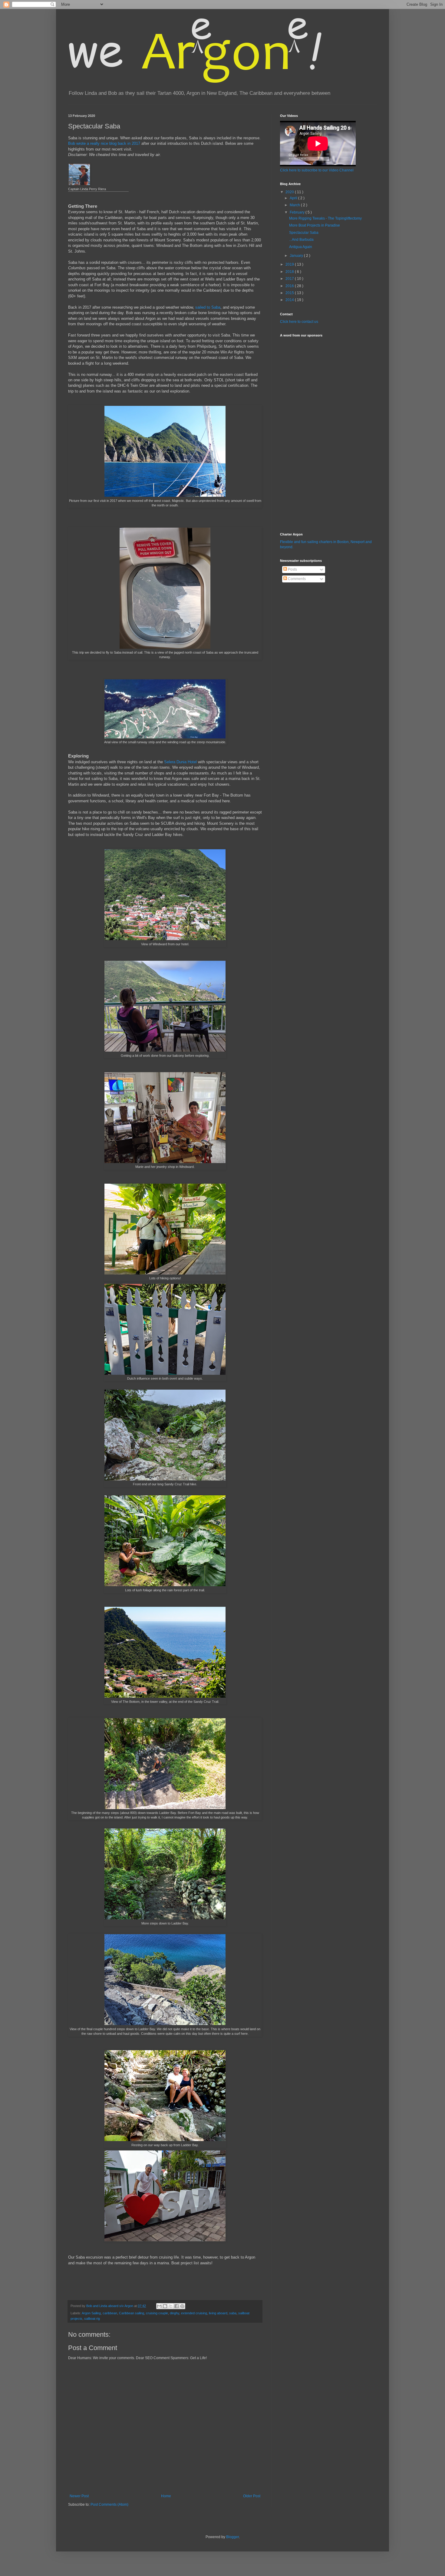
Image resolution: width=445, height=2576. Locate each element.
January (297, 256)
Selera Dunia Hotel (180, 762)
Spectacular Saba (304, 233)
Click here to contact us (299, 322)
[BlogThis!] (165, 2306)
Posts (292, 569)
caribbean (110, 2313)
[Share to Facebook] (176, 2306)
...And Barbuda (301, 240)
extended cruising (194, 2313)
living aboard (218, 2313)
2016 (290, 286)
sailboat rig (92, 2319)
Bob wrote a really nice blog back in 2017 (104, 143)
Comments (296, 579)
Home (166, 2496)
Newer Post (79, 2496)
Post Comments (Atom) (109, 2505)
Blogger (232, 2537)
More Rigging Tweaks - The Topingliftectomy (325, 218)
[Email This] (159, 2306)
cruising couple (157, 2313)
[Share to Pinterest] (182, 2306)
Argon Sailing (91, 2313)
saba (233, 2313)
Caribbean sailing (132, 2313)
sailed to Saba (208, 307)
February (298, 212)
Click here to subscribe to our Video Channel (317, 170)
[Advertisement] (298, 431)
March (295, 205)
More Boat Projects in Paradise (315, 225)
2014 (290, 300)
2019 (290, 264)
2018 (290, 272)
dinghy (175, 2313)
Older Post (252, 2496)
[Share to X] (171, 2306)
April (294, 198)
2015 (290, 293)
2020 (290, 192)
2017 (290, 279)
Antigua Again (301, 247)
